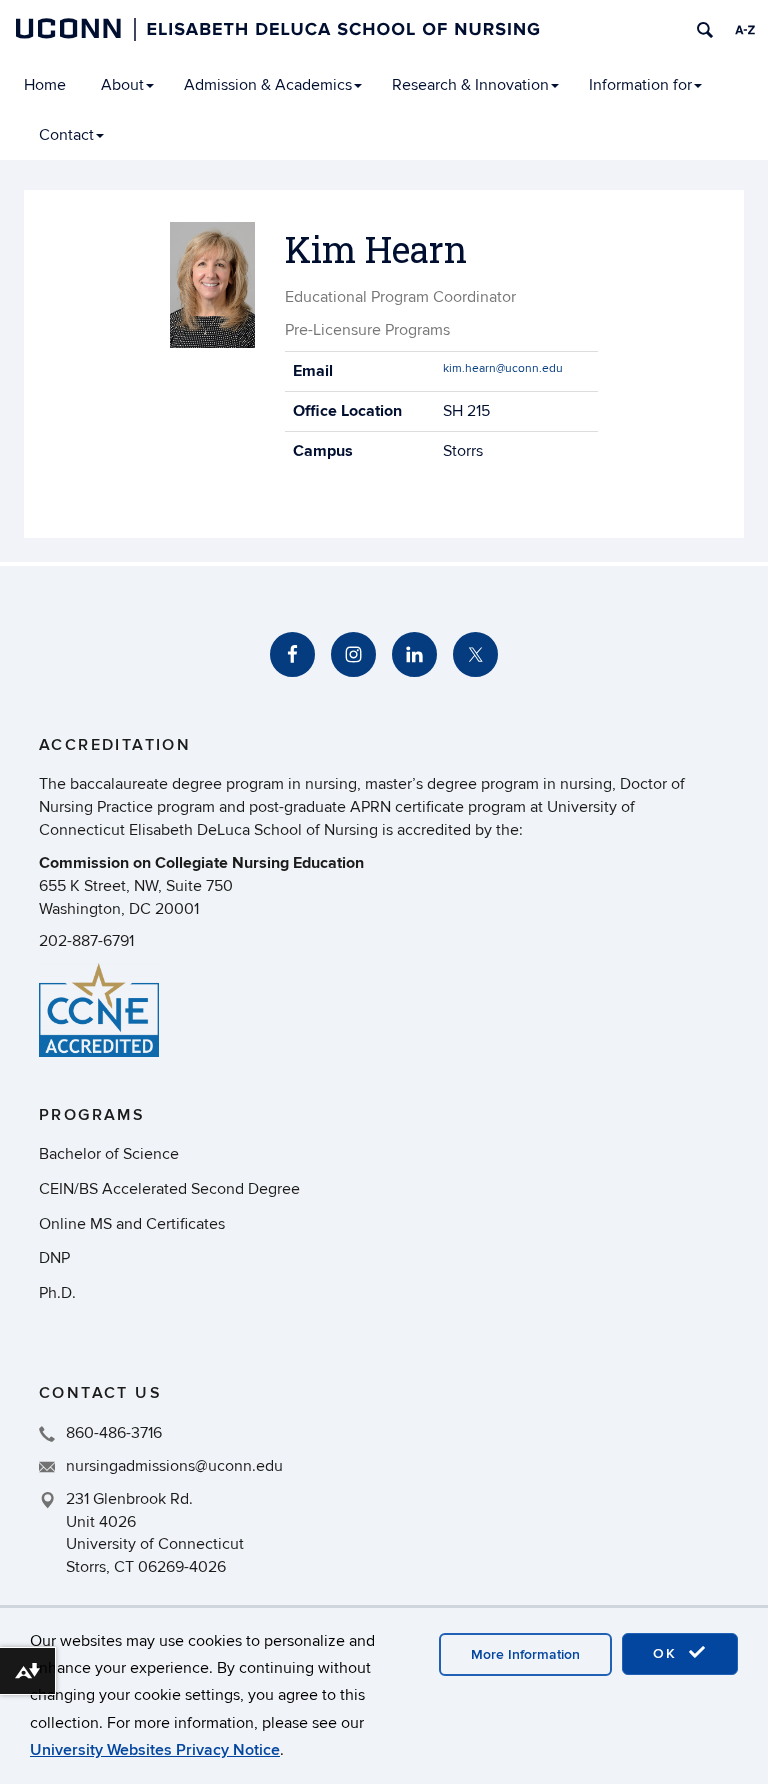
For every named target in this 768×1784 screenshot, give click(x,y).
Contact (66, 135)
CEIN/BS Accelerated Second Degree (169, 1189)
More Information (525, 1654)
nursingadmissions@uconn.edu (174, 1466)
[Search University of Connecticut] (705, 30)
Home (45, 85)
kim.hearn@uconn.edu (503, 368)
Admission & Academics (268, 85)
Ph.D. (57, 1293)
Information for (640, 85)
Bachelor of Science (109, 1154)
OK (668, 1653)
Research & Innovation (470, 85)
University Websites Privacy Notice (155, 1750)
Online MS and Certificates (132, 1224)
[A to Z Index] (745, 30)
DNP (54, 1258)
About (122, 85)
